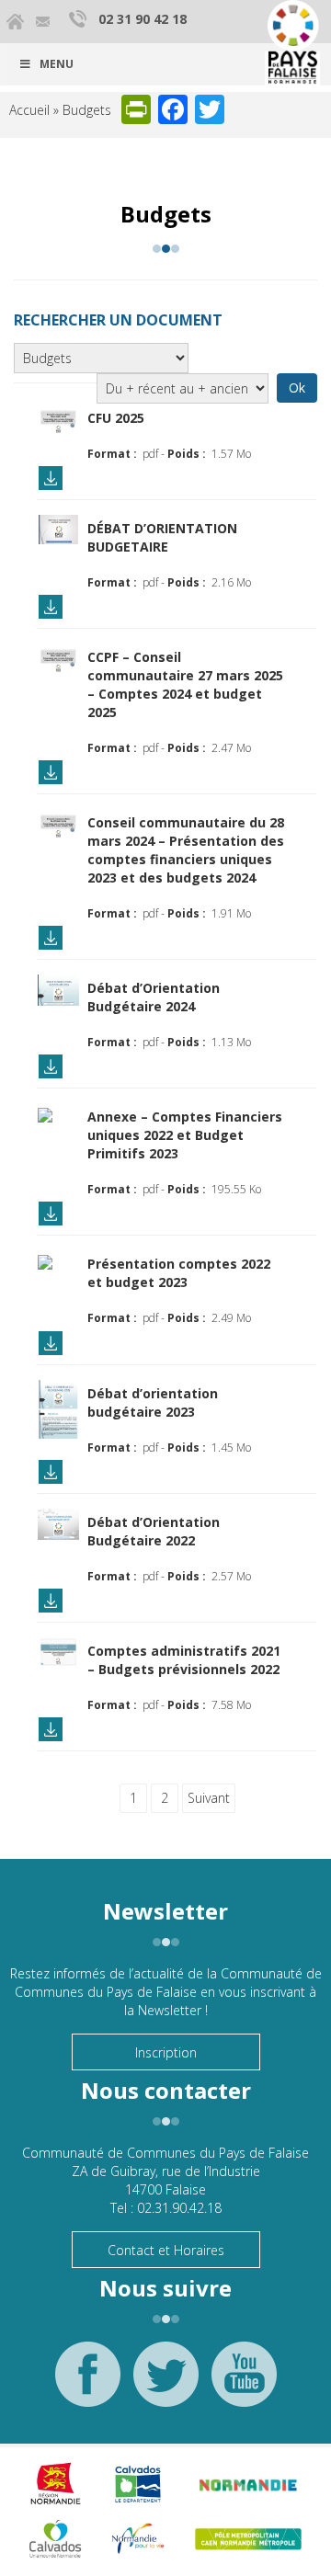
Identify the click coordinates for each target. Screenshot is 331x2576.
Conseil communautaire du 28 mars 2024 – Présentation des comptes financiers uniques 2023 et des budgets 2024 (186, 850)
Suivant (209, 1798)
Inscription (166, 2052)
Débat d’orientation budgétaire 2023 (153, 1402)
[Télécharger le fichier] (58, 418)
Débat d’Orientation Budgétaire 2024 (154, 997)
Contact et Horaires (166, 2250)
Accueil (29, 110)
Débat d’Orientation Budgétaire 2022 (154, 1531)
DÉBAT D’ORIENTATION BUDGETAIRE (162, 537)
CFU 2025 (116, 418)
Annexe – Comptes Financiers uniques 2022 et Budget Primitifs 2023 (185, 1135)
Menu (57, 64)
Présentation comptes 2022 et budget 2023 (179, 1273)
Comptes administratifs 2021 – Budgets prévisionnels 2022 (184, 1660)
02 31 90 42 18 (143, 19)
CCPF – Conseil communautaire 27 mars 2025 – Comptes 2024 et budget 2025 (185, 684)
